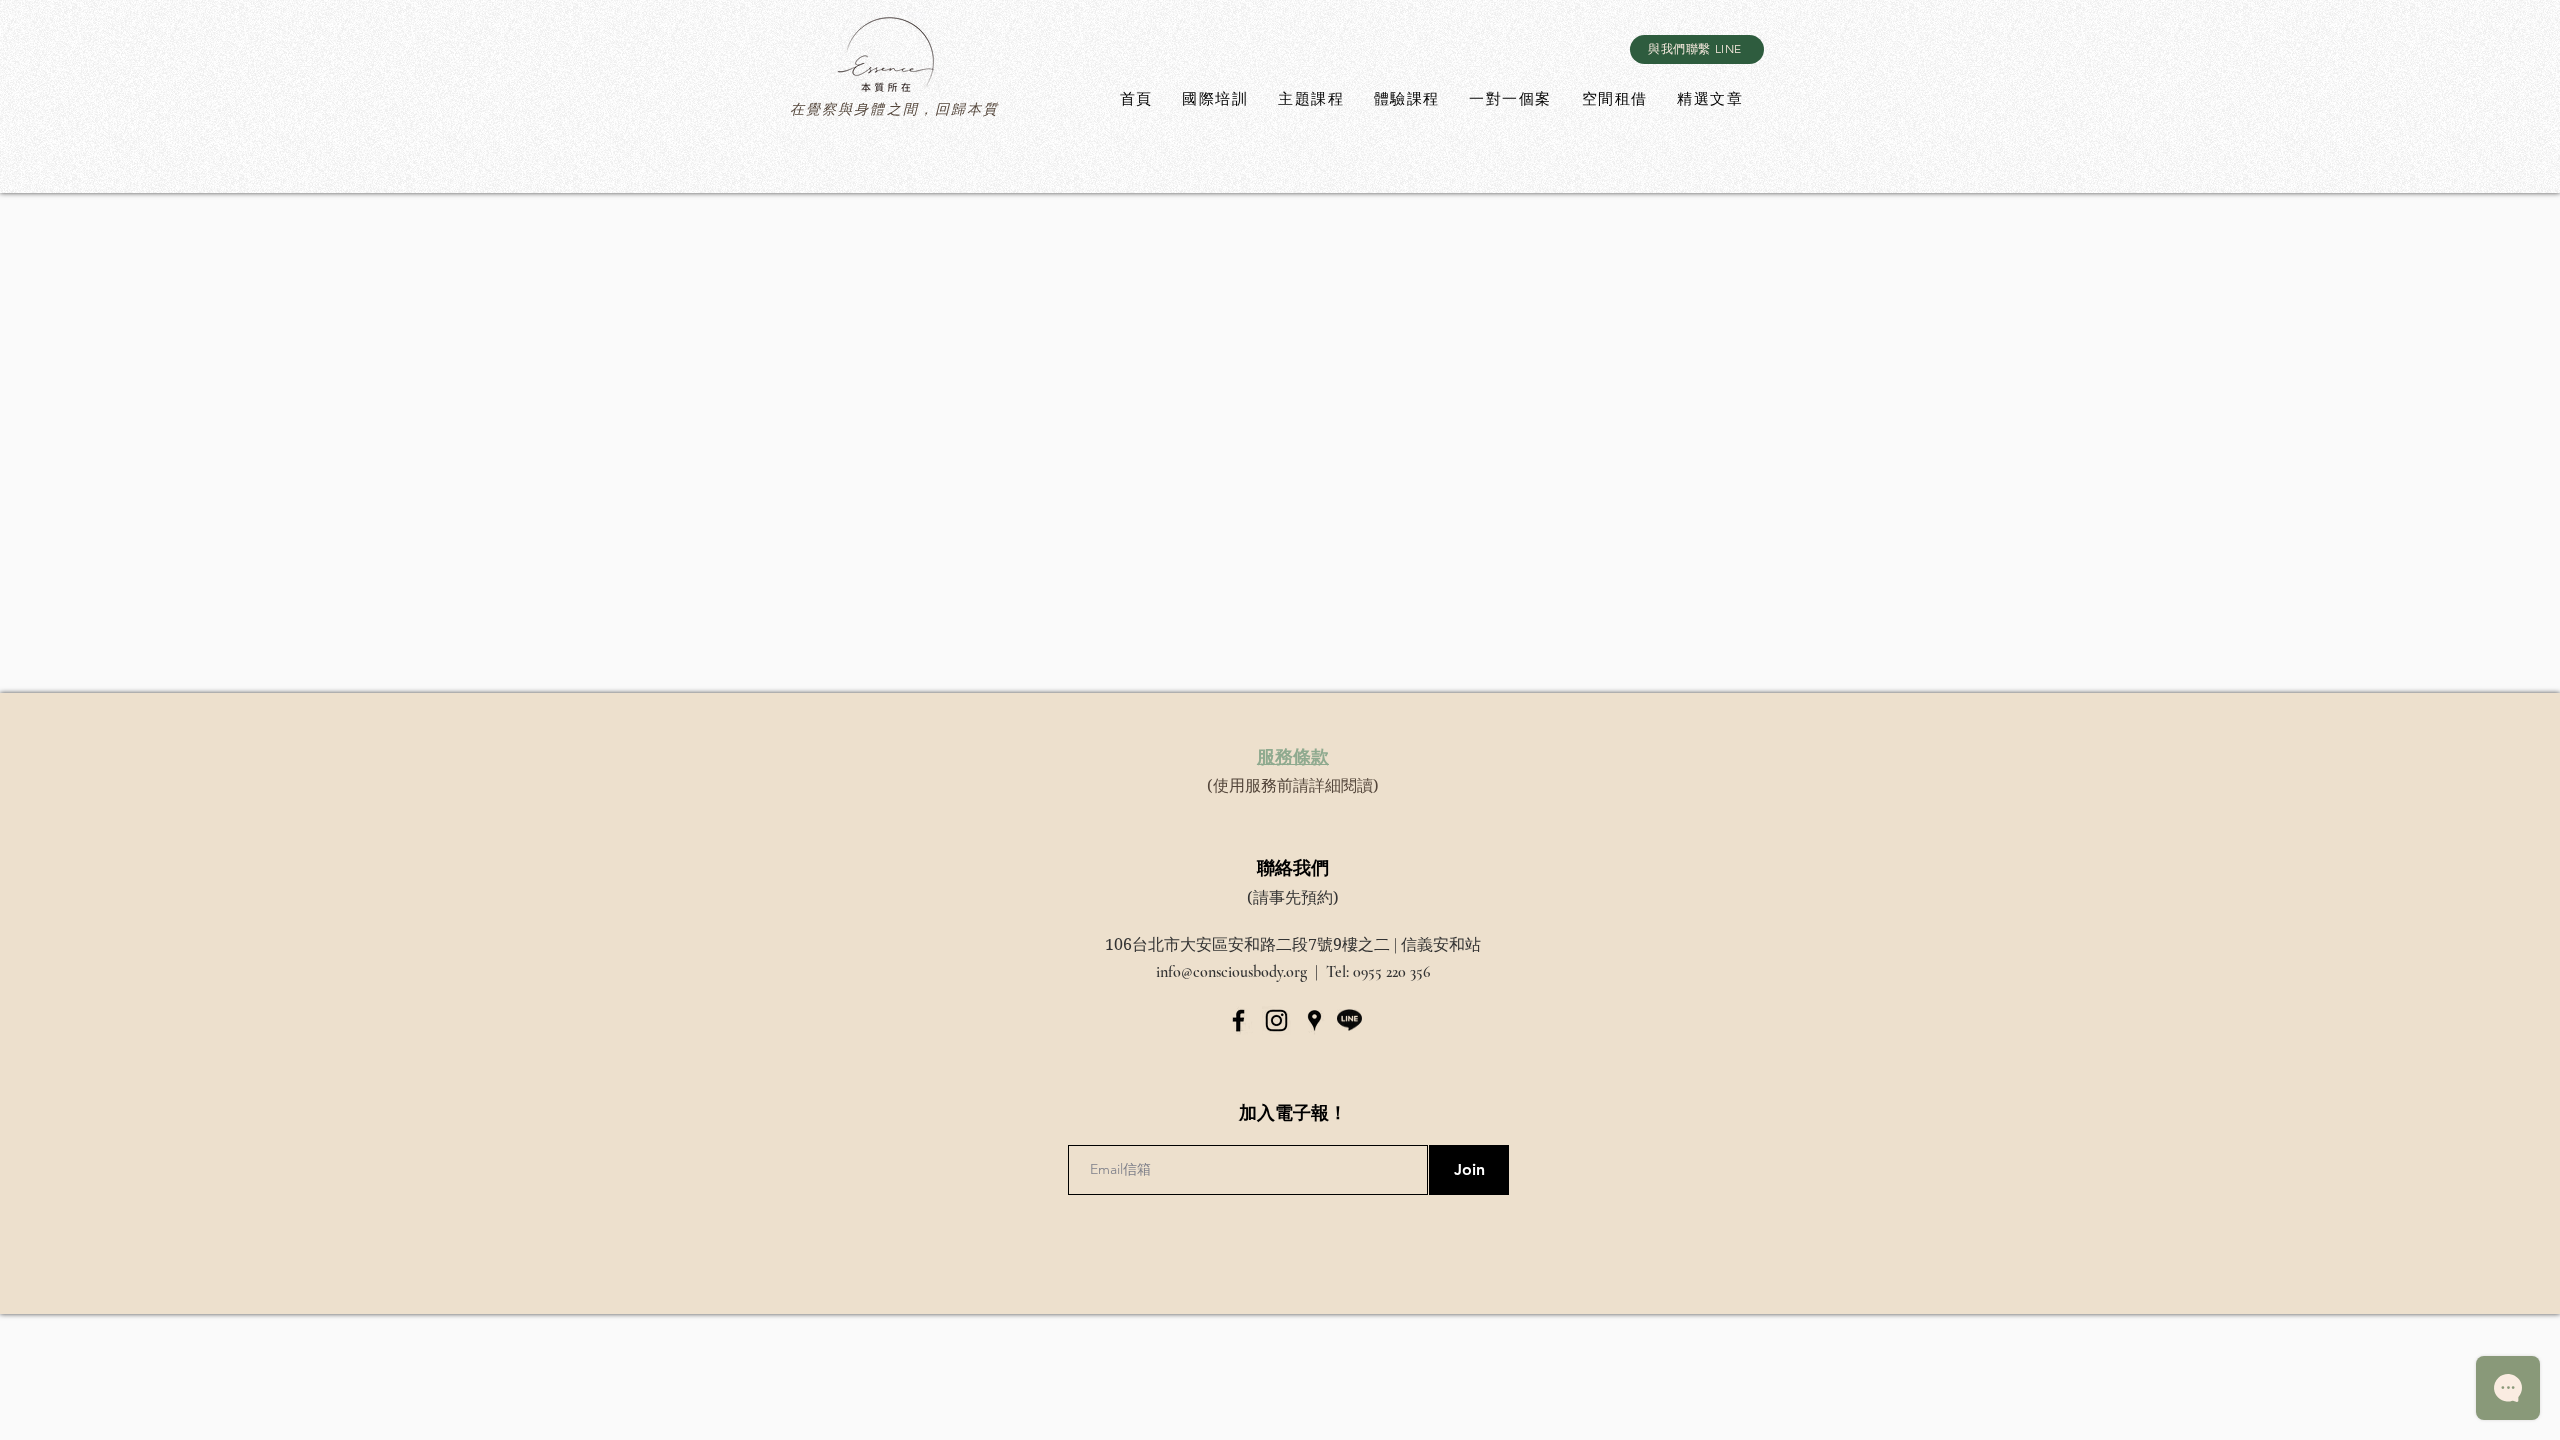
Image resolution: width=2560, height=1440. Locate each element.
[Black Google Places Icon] (1314, 1020)
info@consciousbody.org (1231, 972)
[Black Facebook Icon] (1238, 1020)
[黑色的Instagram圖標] (1276, 1020)
